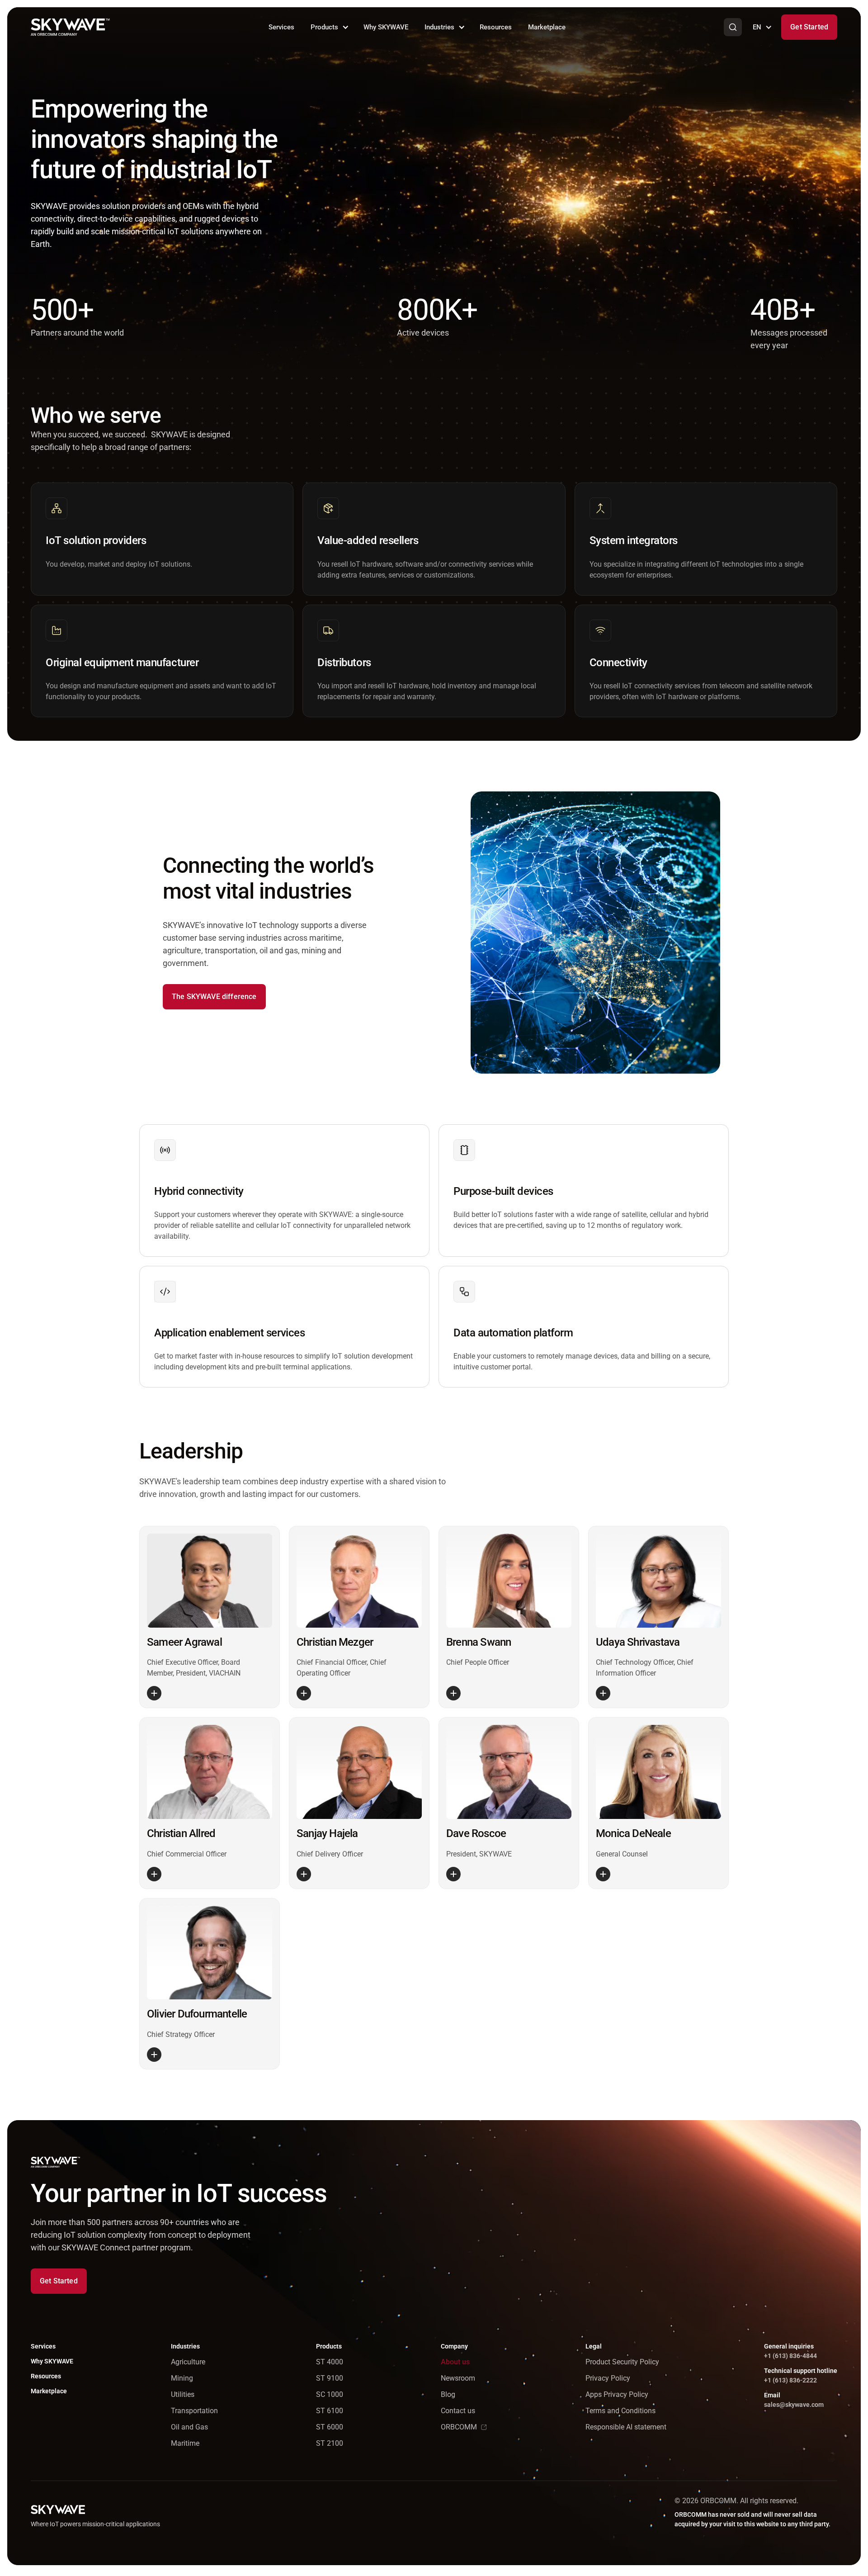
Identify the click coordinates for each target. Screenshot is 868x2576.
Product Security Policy (622, 2362)
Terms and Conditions (620, 2411)
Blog (448, 2394)
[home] (70, 27)
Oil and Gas (189, 2427)
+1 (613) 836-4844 (790, 2356)
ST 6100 (330, 2411)
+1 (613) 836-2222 (790, 2380)
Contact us (458, 2411)
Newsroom (458, 2378)
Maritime (185, 2443)
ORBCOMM (459, 2427)
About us (455, 2362)
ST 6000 (330, 2427)
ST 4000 (330, 2362)
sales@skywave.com (794, 2405)
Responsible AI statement (626, 2427)
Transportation (194, 2411)
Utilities (183, 2394)
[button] (329, 27)
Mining (182, 2378)
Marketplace (547, 27)
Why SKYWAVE (386, 27)
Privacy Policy (608, 2378)
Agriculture (188, 2362)
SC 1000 (330, 2394)
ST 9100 (330, 2378)
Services (281, 27)
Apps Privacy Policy (617, 2394)
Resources (496, 27)
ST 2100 (330, 2443)
